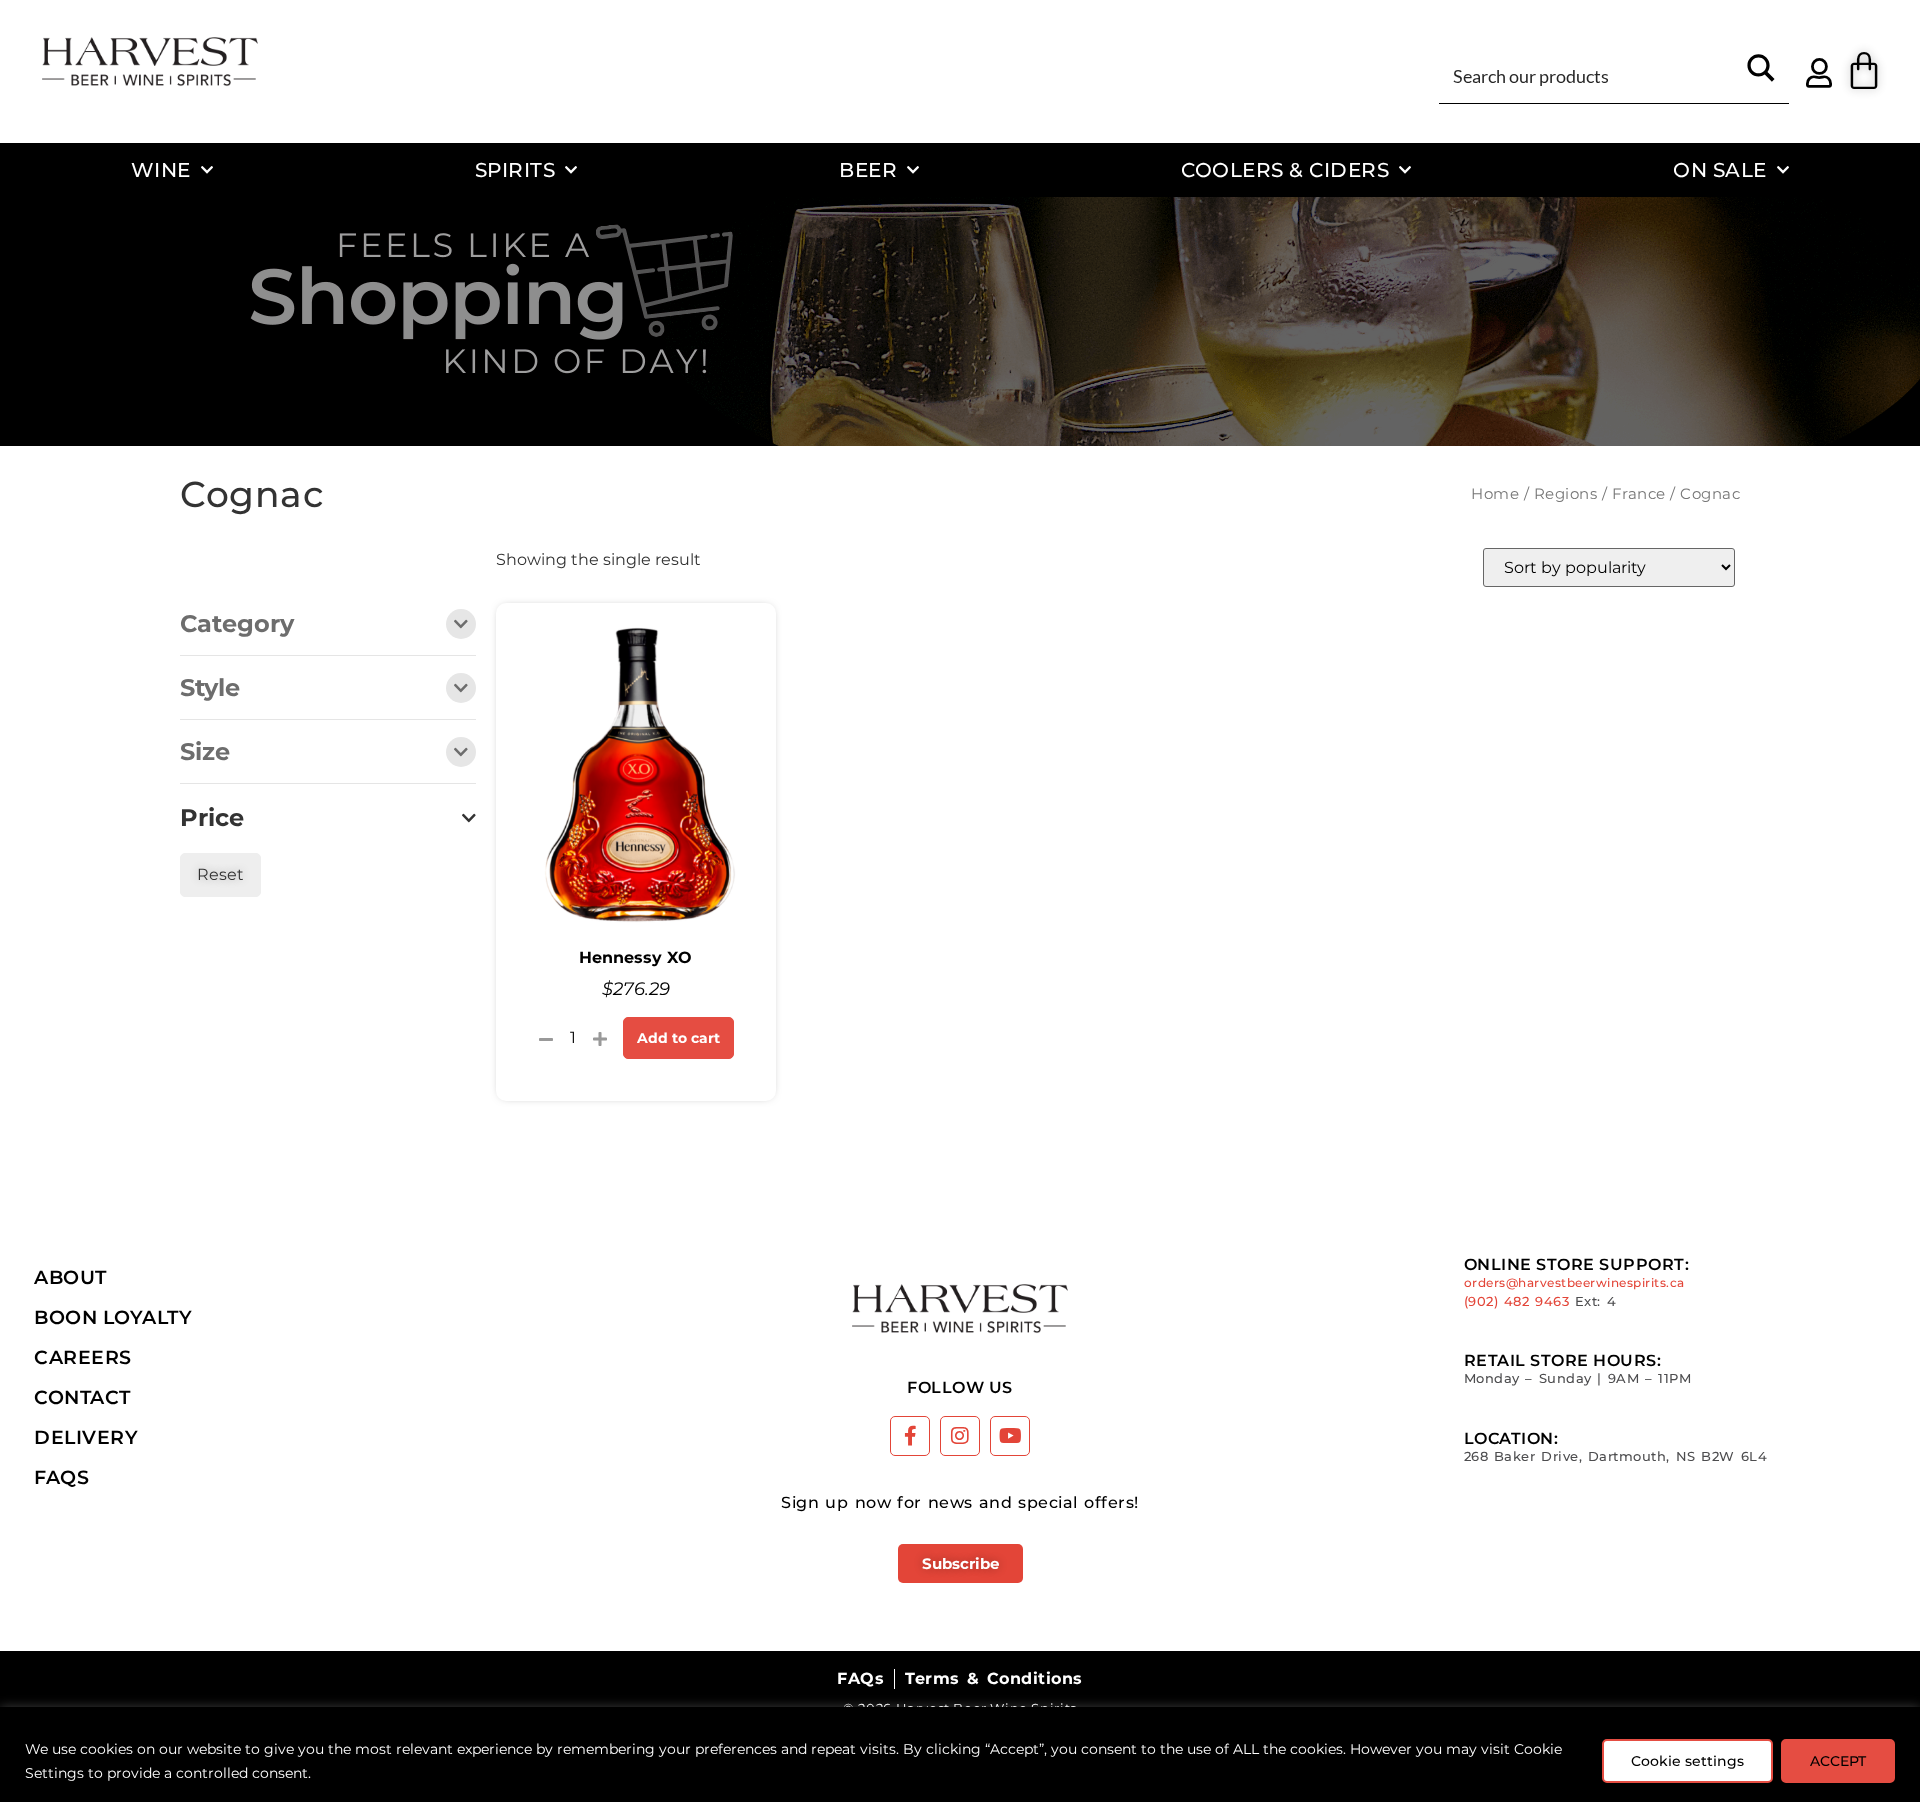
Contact (82, 1397)
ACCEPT (1838, 1761)
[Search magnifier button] (1761, 75)
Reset (220, 874)
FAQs (61, 1477)
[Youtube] (1010, 1436)
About (70, 1277)
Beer (868, 169)
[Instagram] (960, 1436)
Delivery (86, 1437)
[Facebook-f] (910, 1436)
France (1639, 494)
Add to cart (678, 1038)
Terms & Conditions (993, 1678)
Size (205, 753)
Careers (83, 1357)
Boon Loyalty (113, 1317)
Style (210, 689)
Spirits (515, 169)
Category (237, 625)
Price (212, 818)
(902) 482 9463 (1517, 1301)
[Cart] (1864, 71)
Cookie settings (1687, 1761)
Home (1495, 494)
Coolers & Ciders (1285, 169)
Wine (161, 169)
